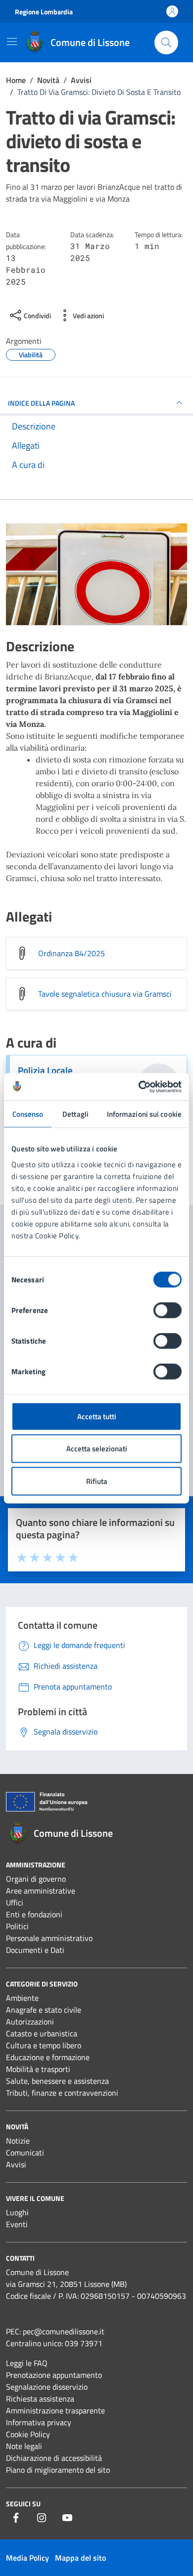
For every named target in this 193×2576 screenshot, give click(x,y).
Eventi (17, 2224)
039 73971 (84, 2343)
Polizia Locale (45, 1070)
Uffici (15, 1902)
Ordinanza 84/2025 (72, 953)
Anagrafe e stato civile (44, 2010)
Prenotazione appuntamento (54, 2375)
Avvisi (16, 2164)
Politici (17, 1926)
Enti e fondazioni (34, 1914)
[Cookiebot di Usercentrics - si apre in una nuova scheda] (139, 1087)
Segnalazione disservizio (47, 2387)
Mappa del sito (80, 2558)
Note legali (24, 2446)
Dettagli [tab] (75, 1114)
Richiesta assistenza (40, 2399)
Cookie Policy (28, 2434)
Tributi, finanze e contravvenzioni (62, 2093)
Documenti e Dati (35, 1950)
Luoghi (17, 2212)
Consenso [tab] (28, 1114)
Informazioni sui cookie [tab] (144, 1114)
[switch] (168, 1310)
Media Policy (27, 2558)
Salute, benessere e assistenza (57, 2081)
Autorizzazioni (30, 2022)
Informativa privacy (39, 2422)
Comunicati (25, 2153)
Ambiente (22, 1998)
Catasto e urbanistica (42, 2033)
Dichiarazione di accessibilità (54, 2458)
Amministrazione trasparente (55, 2410)
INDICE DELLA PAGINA (41, 403)
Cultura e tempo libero (44, 2045)
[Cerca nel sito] (166, 42)
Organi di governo (36, 1879)
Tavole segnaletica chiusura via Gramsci (105, 994)
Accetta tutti (97, 1416)
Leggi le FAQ (27, 2363)
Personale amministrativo (49, 1938)
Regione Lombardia (44, 12)
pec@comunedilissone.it (64, 2331)
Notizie (18, 2141)
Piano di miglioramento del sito (58, 2470)
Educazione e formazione (48, 2057)
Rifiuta (97, 1481)
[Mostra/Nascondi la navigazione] (12, 42)
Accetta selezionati (97, 1449)
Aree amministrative (41, 1891)
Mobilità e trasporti (38, 2069)
